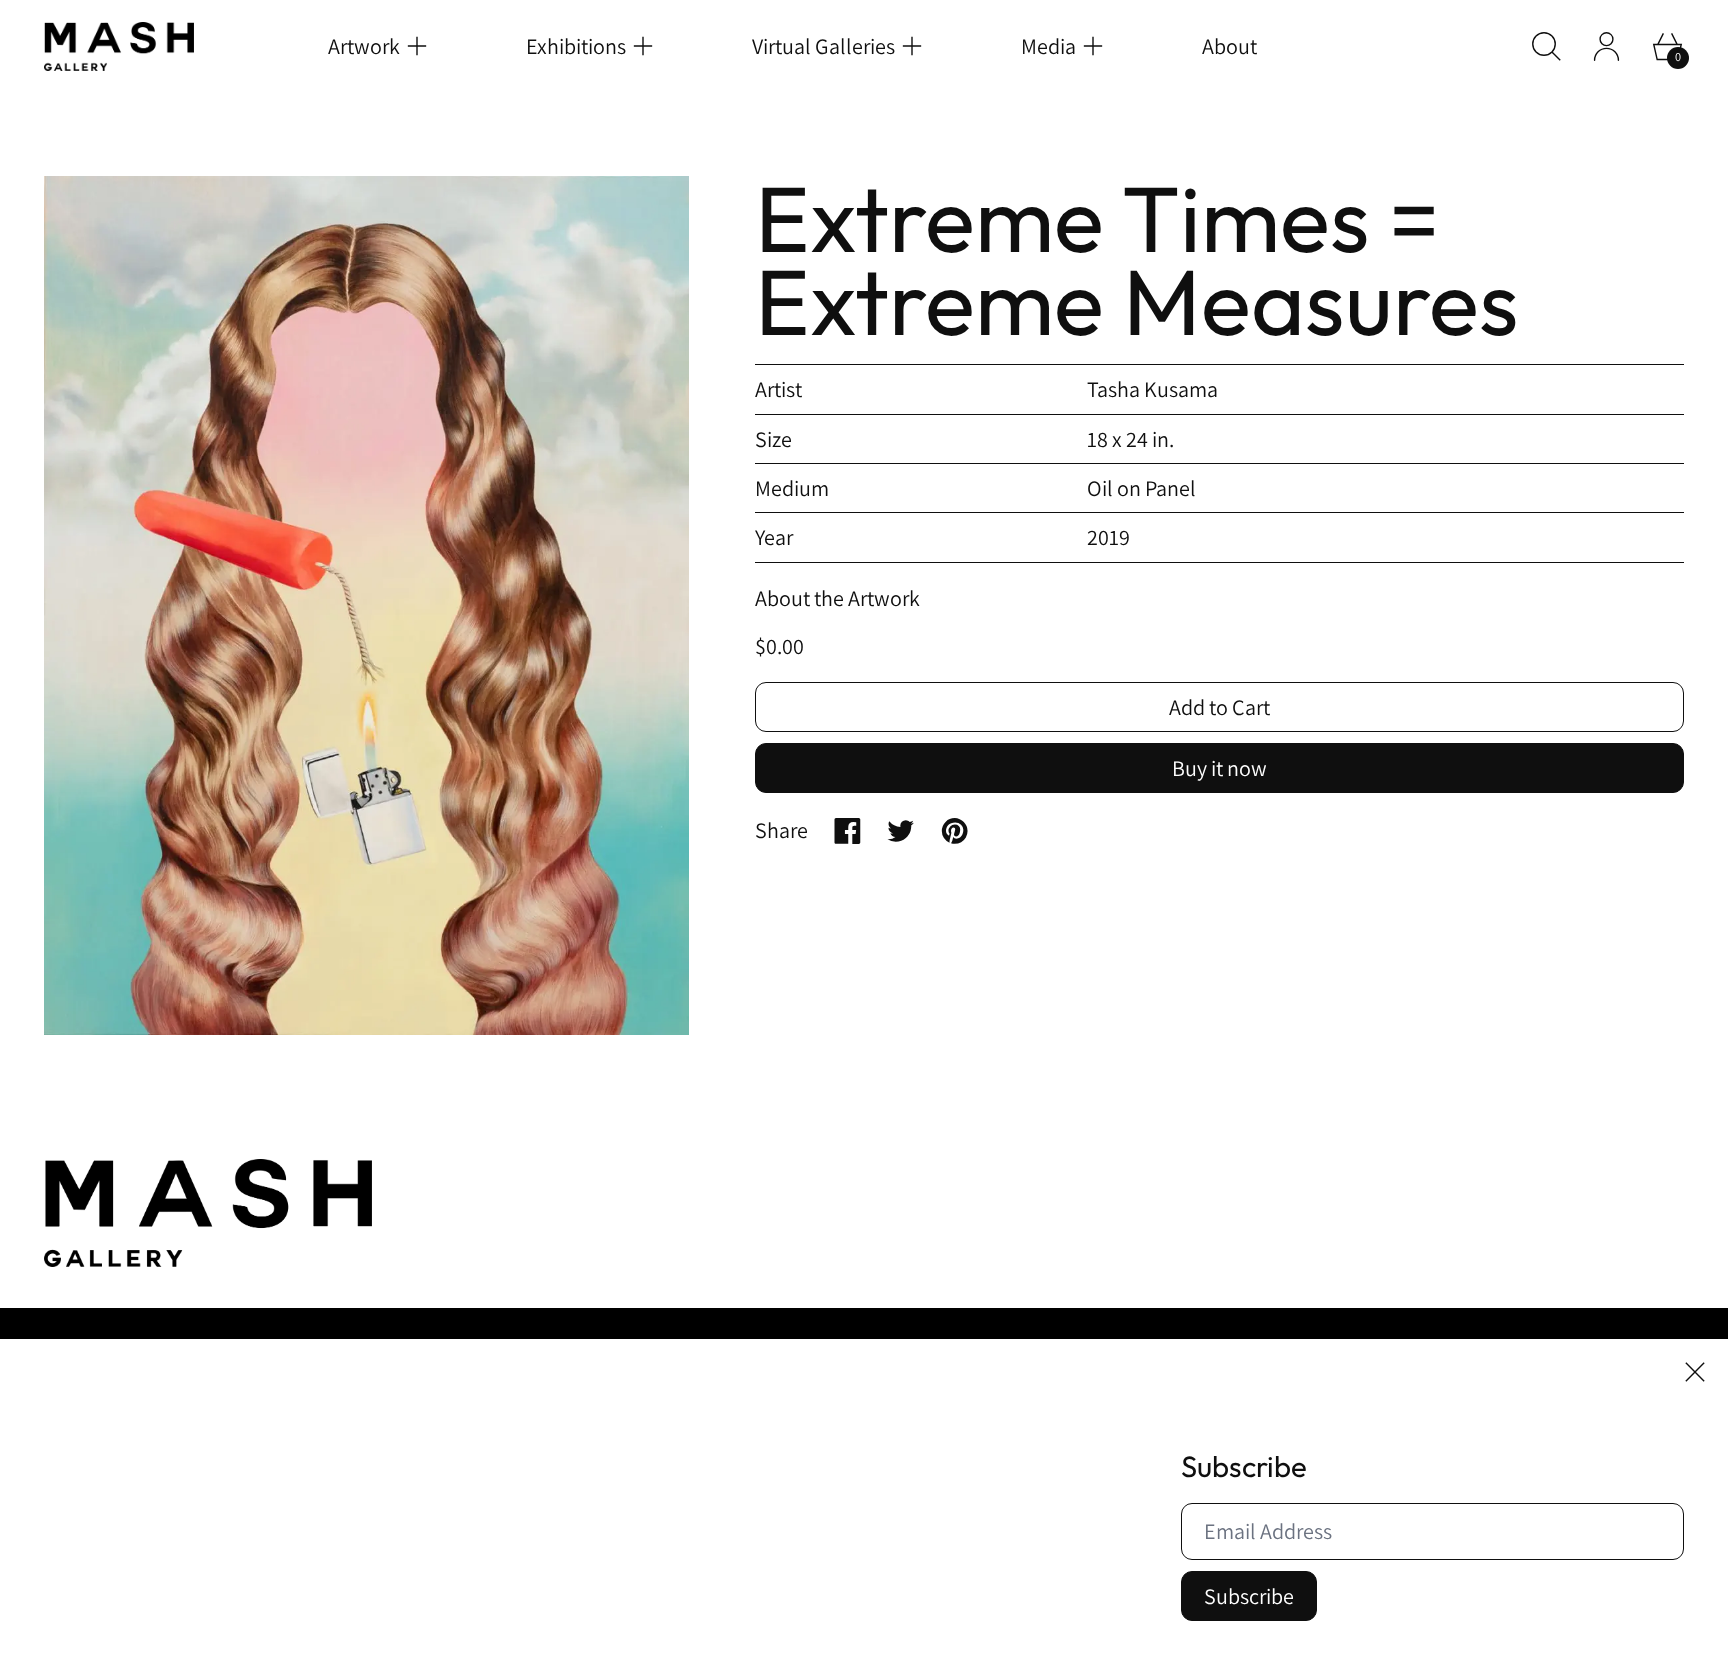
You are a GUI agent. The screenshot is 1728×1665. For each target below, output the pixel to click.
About (1229, 46)
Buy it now (1219, 768)
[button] (1546, 46)
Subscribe (1249, 1596)
